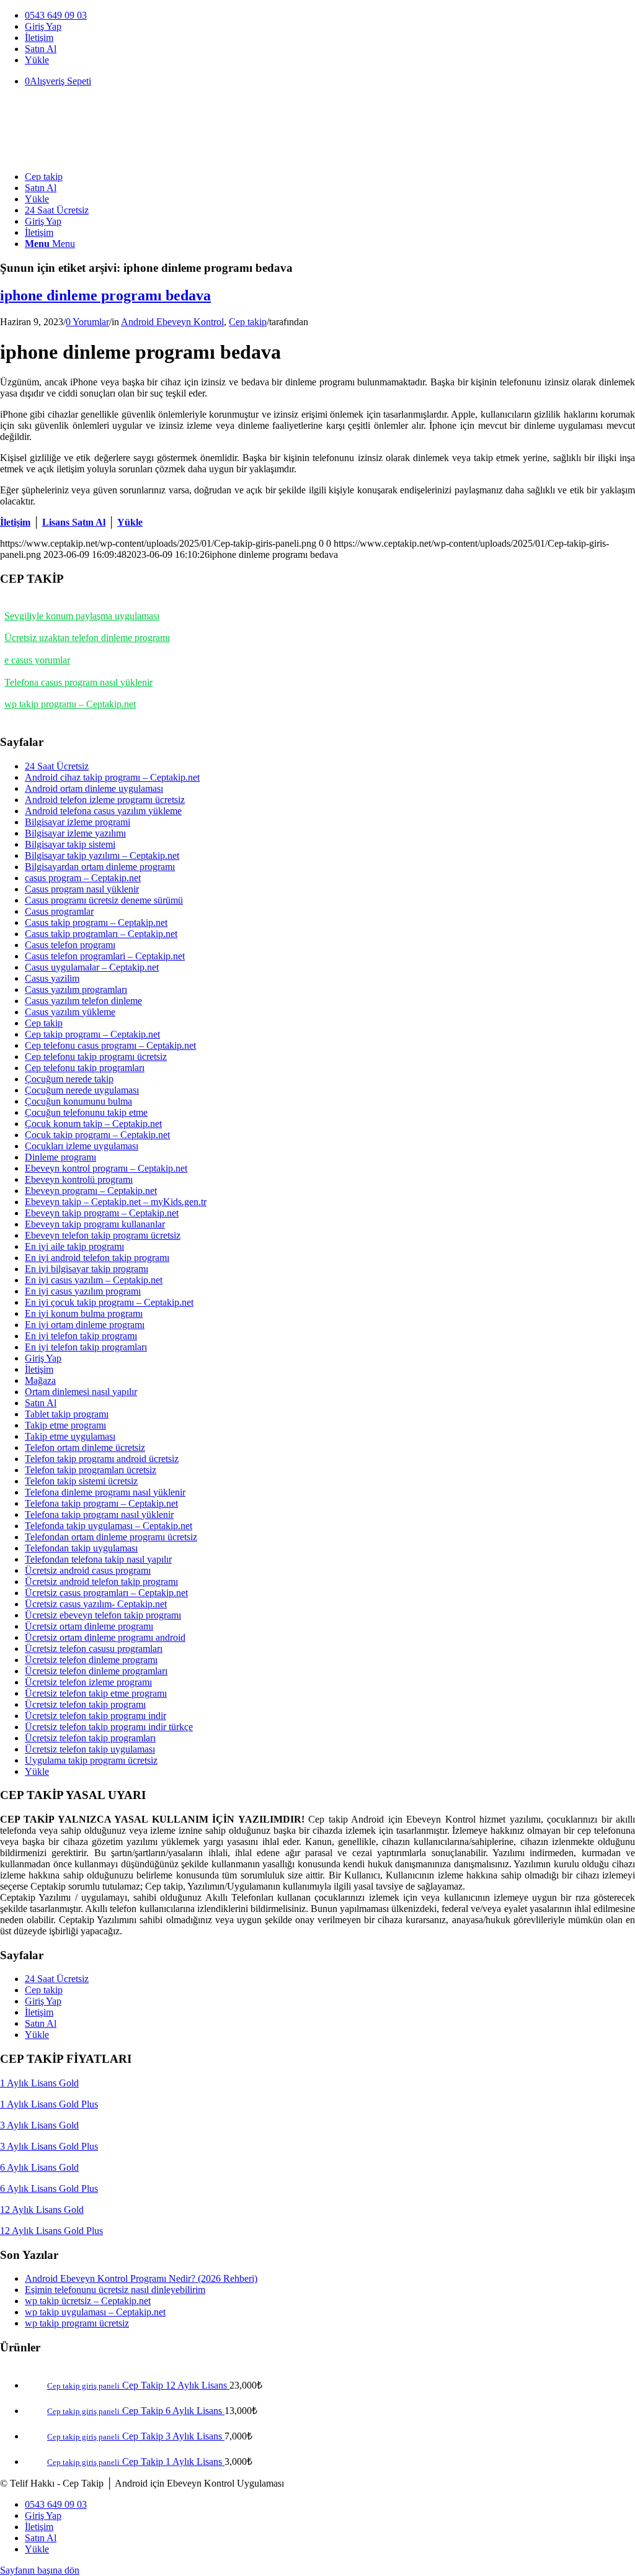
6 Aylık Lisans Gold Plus (49, 2188)
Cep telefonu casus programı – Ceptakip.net (110, 1045)
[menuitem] (330, 16)
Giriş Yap (43, 26)
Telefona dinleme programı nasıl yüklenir (105, 1492)
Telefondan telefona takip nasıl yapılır (98, 1559)
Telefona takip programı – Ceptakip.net (101, 1503)
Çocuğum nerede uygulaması (82, 1090)
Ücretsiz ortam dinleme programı (89, 1626)
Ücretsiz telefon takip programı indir (95, 1716)
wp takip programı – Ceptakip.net (70, 704)
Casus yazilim (52, 978)
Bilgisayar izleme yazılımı (75, 833)
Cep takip (248, 322)
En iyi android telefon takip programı (97, 1258)
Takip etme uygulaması (70, 1436)
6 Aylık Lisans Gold (39, 2167)
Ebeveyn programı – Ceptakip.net (91, 1191)
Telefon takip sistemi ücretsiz (81, 1481)
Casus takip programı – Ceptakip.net (96, 922)
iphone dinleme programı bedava (105, 295)
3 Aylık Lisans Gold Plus (49, 2146)
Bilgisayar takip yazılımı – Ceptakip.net (102, 855)
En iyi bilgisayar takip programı (87, 1269)
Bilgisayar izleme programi (78, 822)
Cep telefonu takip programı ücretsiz (96, 1057)
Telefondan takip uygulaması (81, 1548)
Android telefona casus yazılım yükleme (103, 811)
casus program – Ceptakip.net (83, 878)
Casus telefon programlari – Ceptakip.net (105, 956)
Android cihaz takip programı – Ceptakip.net (112, 777)
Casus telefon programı (70, 945)
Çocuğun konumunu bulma (78, 1101)
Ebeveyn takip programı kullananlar (95, 1224)
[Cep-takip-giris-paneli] (93, 155)
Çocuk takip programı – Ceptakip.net (97, 1135)
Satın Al (41, 49)
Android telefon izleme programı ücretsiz (105, 800)
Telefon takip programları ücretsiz (91, 1470)
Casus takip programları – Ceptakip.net (101, 934)
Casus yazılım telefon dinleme (83, 1001)
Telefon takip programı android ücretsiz (102, 1459)
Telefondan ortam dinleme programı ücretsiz (111, 1537)
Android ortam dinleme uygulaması (94, 788)
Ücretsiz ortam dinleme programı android (105, 1637)
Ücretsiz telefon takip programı (85, 1704)
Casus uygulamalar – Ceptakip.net (92, 967)
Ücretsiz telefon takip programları (90, 1738)
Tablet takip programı (67, 1414)
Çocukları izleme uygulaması (82, 1146)
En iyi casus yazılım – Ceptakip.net (94, 1280)
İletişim (39, 38)
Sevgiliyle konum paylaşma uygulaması (82, 616)
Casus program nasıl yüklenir (82, 889)
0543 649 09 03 (56, 15)
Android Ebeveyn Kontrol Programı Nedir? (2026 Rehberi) (141, 2278)
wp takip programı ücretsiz (77, 2323)
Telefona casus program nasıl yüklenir (78, 682)
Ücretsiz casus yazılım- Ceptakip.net (96, 1604)
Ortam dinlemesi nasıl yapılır (81, 1392)
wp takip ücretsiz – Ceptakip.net (88, 2301)
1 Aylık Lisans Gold (39, 2083)
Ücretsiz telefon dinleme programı (91, 1660)
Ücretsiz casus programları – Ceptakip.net (106, 1593)
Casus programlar (59, 911)
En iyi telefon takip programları (86, 1347)
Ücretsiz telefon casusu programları (94, 1649)
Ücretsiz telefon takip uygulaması (90, 1749)
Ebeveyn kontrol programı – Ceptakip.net (106, 1168)
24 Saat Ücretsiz (57, 766)
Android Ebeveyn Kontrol (172, 322)
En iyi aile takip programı (74, 1246)
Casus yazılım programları (76, 990)
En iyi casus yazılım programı (83, 1291)
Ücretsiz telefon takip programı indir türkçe (109, 1727)
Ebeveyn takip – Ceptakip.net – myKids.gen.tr (116, 1202)
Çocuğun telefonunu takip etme (86, 1112)
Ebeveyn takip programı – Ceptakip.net (102, 1213)
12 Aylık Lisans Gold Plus (51, 2231)
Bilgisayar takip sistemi (70, 844)
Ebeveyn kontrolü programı (79, 1179)
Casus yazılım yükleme (70, 1012)
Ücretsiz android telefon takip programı (101, 1582)
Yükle (37, 60)
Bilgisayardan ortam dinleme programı (100, 867)
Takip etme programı (65, 1425)
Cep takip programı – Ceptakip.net (92, 1034)
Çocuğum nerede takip (69, 1079)
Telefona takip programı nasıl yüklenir (99, 1515)
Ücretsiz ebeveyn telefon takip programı (103, 1615)
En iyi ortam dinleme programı (85, 1325)
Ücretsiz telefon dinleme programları (96, 1671)
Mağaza (40, 1380)
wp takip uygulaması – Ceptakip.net (95, 2312)
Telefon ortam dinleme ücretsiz (85, 1447)
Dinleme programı (60, 1157)
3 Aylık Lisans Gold (39, 2125)
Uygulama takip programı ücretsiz (91, 1760)
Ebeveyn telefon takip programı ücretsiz (103, 1235)
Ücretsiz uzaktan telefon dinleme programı (87, 638)
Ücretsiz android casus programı (88, 1570)
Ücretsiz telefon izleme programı (88, 1682)
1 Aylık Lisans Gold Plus (49, 2104)
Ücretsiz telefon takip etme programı (96, 1693)
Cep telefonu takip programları (85, 1068)
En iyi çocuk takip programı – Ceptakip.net (109, 1302)
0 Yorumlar (87, 322)
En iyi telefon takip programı (81, 1336)
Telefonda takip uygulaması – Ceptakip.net (109, 1526)
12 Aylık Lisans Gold (42, 2210)
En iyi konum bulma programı (84, 1313)
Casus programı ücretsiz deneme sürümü (104, 900)
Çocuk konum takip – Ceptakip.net (93, 1124)
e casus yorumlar (37, 660)
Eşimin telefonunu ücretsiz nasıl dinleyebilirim (115, 2290)
